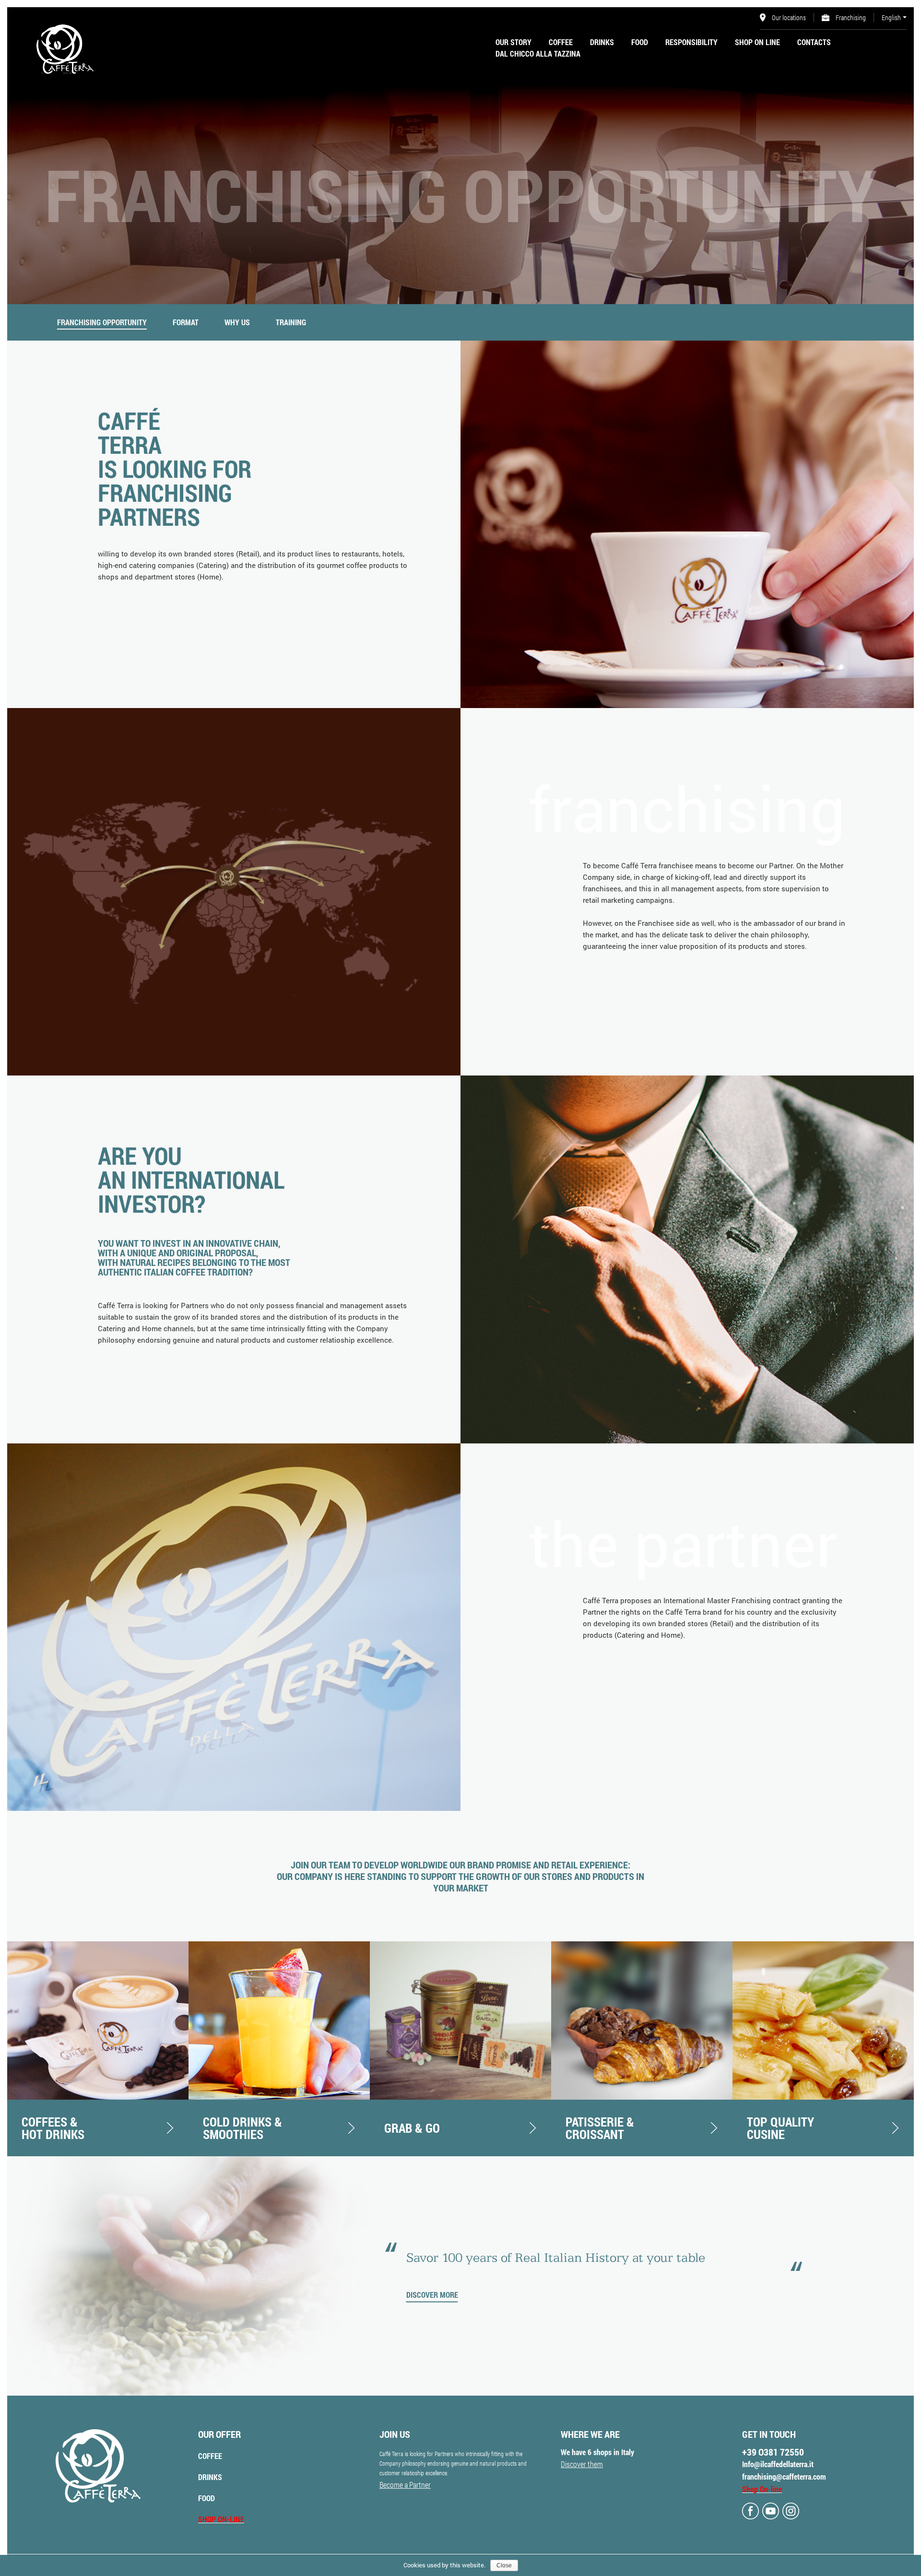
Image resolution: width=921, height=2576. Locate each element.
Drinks (602, 42)
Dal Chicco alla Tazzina (538, 53)
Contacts (814, 42)
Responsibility (691, 42)
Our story (514, 42)
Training (291, 322)
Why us (237, 322)
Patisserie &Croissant (600, 2128)
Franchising (850, 18)
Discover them (582, 2464)
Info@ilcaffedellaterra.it (778, 2464)
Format (186, 322)
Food (640, 42)
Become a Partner (405, 2485)
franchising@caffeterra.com (784, 2476)
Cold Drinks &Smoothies (242, 2128)
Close (504, 2565)
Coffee (561, 42)
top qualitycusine (780, 2128)
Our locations (788, 18)
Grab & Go (412, 2128)
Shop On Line (757, 42)
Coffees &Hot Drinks (53, 2128)
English (891, 18)
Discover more (432, 2295)
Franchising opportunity (102, 322)
